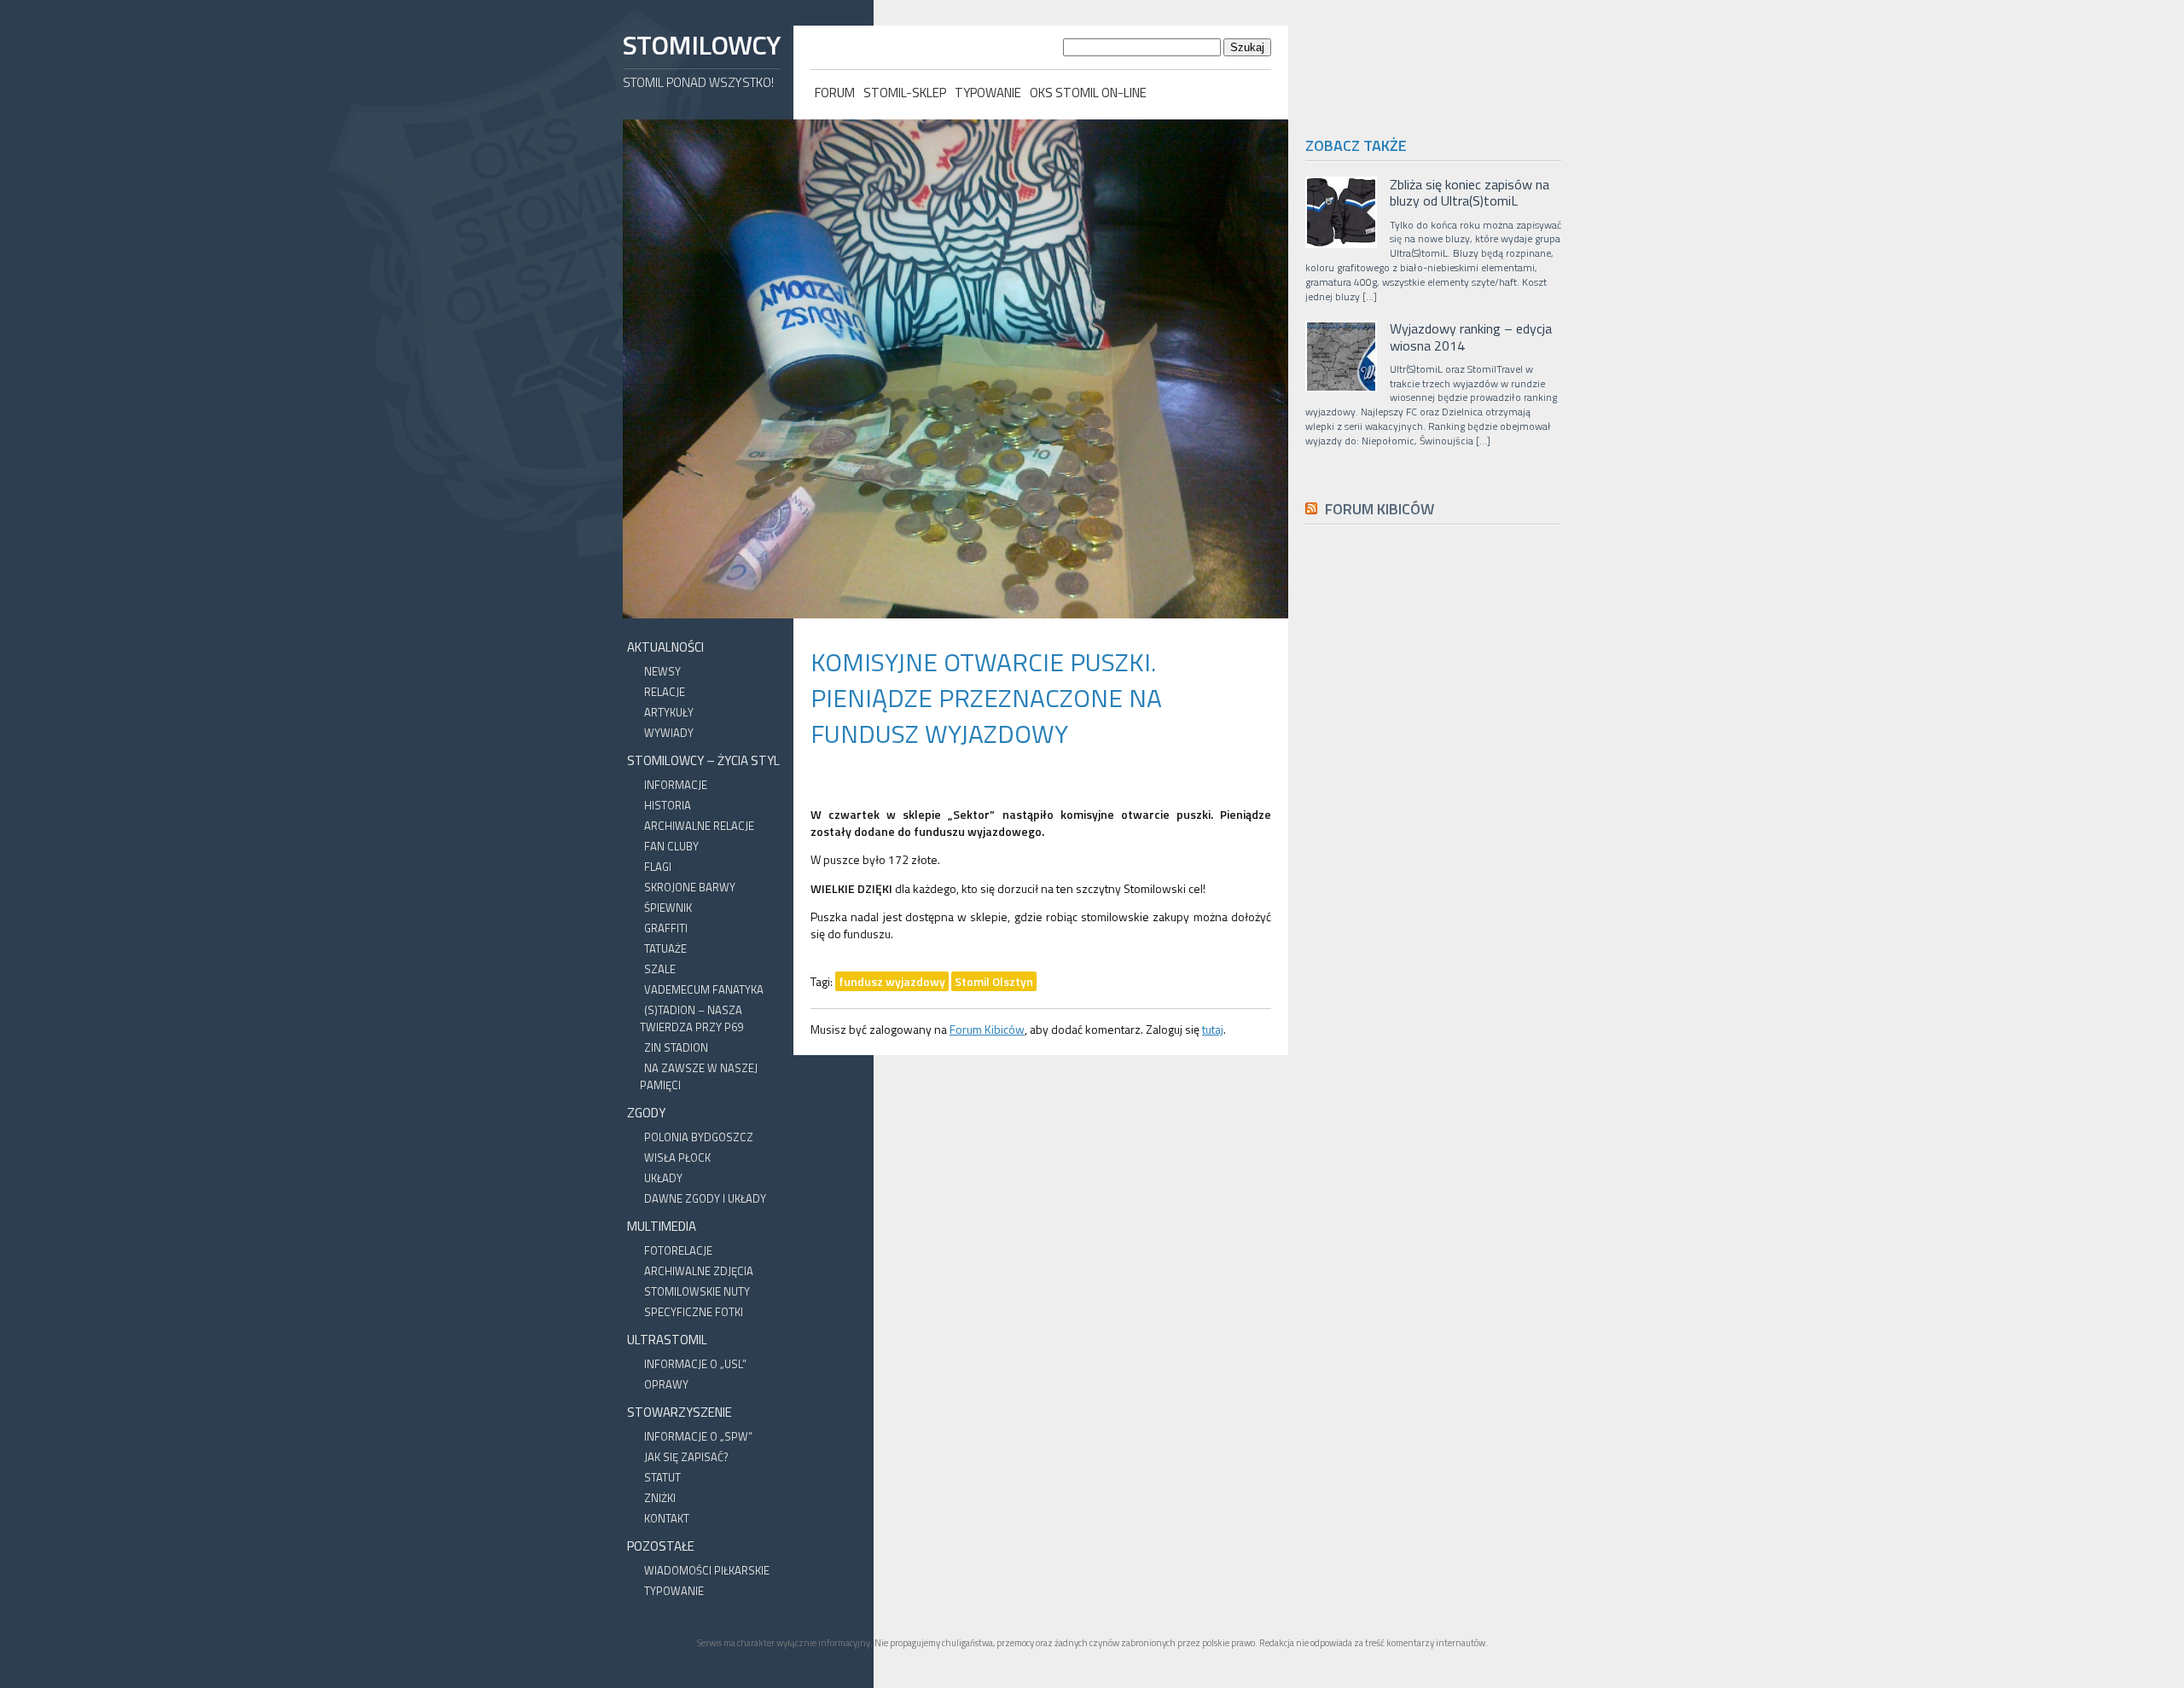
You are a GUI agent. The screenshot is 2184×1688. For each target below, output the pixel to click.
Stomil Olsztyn (994, 981)
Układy (663, 1178)
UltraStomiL (667, 1340)
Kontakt (667, 1518)
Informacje (676, 785)
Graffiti (666, 928)
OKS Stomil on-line (1088, 93)
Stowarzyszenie (680, 1412)
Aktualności (665, 647)
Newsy (662, 671)
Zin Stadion (676, 1047)
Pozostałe (661, 1546)
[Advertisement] (1433, 921)
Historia (668, 805)
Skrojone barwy (690, 887)
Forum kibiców (1380, 509)
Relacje (665, 692)
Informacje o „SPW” (698, 1436)
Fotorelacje (678, 1250)
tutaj (1213, 1029)
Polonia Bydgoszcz (699, 1137)
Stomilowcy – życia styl (703, 760)
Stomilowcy (701, 45)
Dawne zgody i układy (705, 1198)
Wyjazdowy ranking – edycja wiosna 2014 (1471, 337)
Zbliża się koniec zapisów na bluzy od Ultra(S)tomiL (1470, 193)
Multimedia (662, 1226)
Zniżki (660, 1498)
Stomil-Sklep (905, 93)
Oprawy (666, 1384)
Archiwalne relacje (699, 826)
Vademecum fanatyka (704, 989)
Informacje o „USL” (695, 1364)
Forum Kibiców (987, 1029)
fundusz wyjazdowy (892, 981)
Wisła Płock (677, 1157)
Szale (660, 969)
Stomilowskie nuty (697, 1291)
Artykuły (669, 712)
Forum (835, 93)
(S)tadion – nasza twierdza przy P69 (691, 1018)
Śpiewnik (668, 908)
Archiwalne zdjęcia (699, 1271)
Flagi (658, 867)
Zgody (646, 1113)
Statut (662, 1477)
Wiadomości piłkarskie (707, 1570)
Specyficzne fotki (694, 1312)
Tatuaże (665, 948)
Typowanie (988, 93)
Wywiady (669, 733)
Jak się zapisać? (686, 1457)
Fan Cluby (671, 846)
